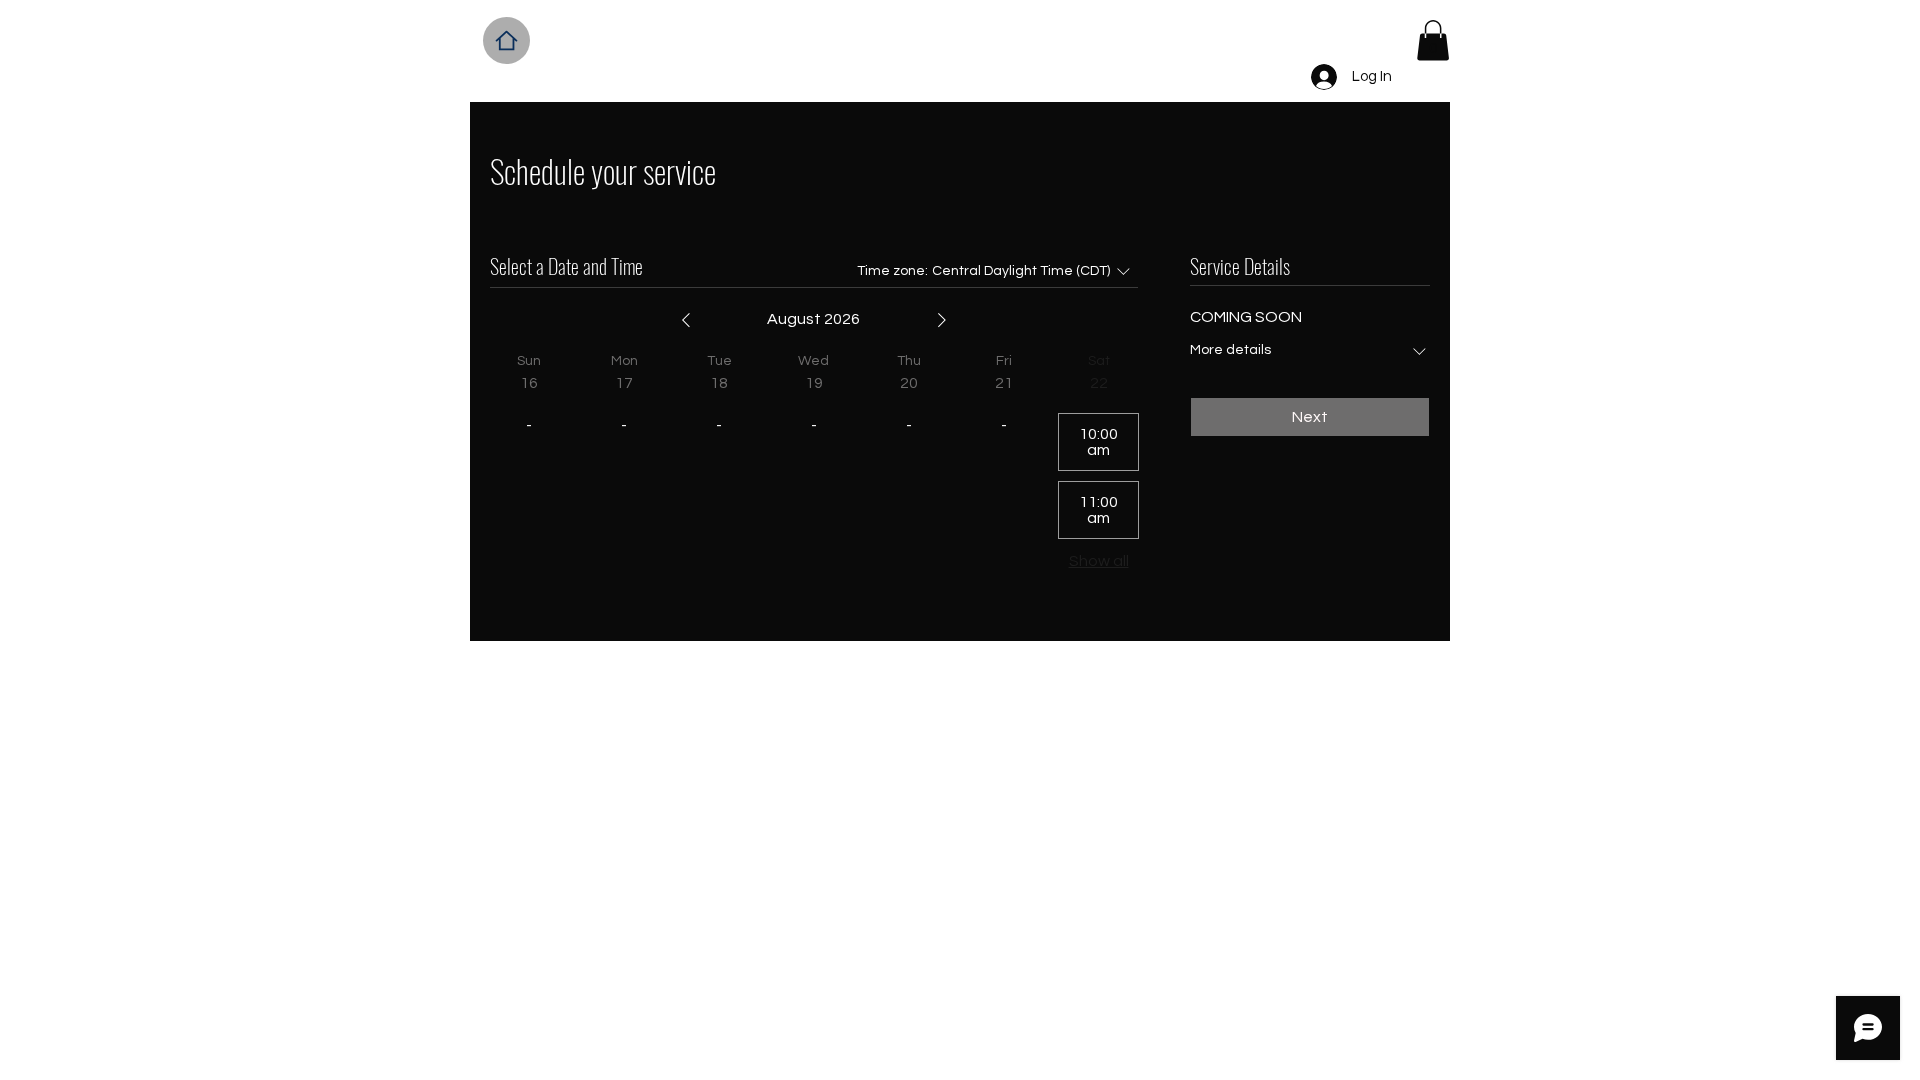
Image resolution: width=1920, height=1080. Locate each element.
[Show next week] (942, 320)
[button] (1433, 40)
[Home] (506, 40)
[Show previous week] (686, 320)
